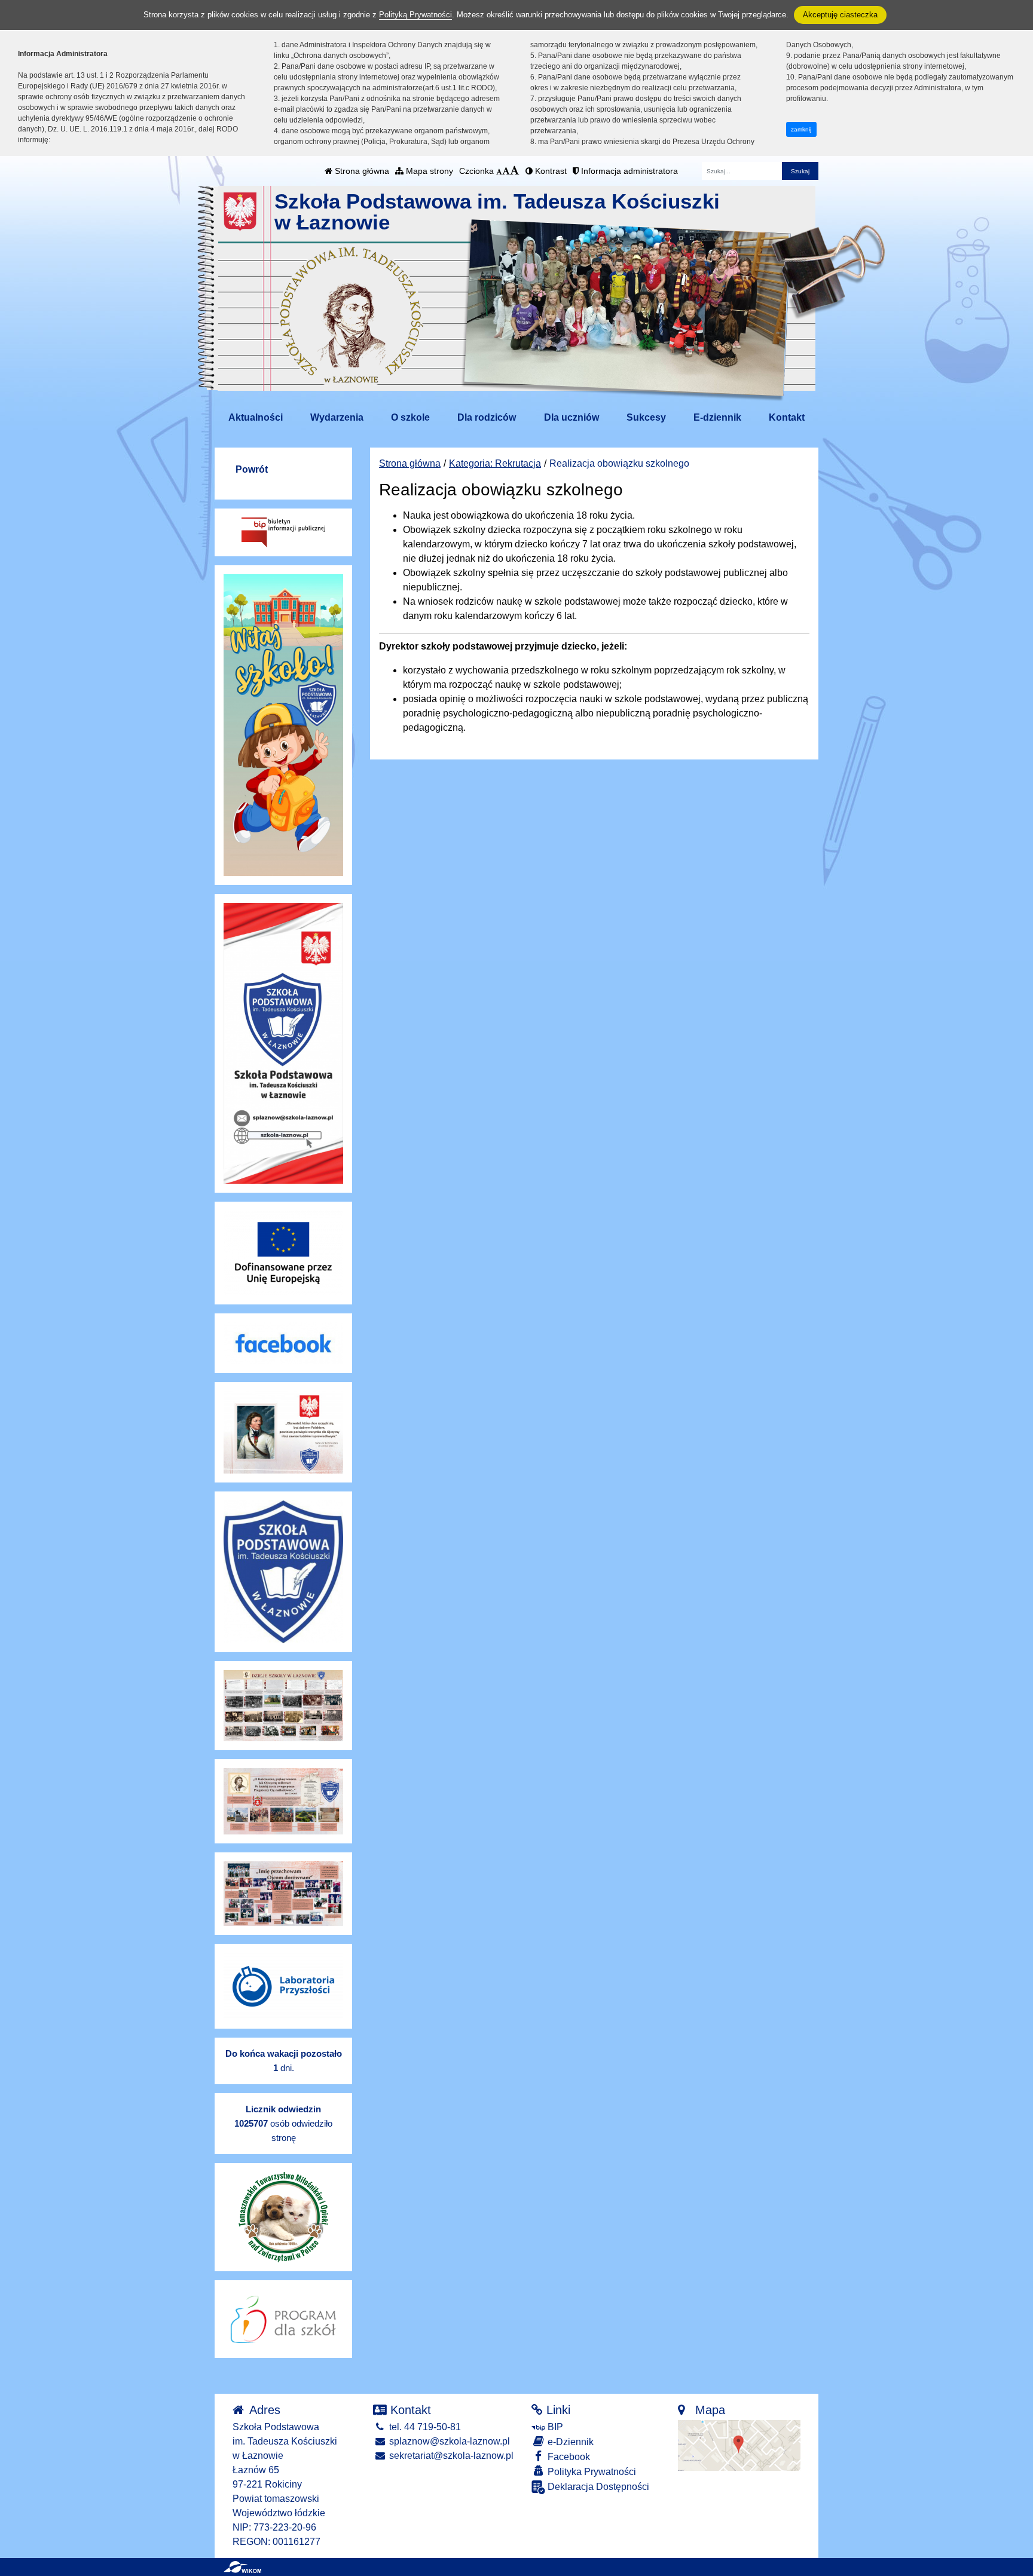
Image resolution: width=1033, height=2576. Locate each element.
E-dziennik (717, 417)
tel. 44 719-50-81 (424, 2427)
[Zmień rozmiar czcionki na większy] (506, 171)
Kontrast (550, 171)
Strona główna (361, 171)
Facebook (568, 2457)
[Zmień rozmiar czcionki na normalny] (499, 171)
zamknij (801, 129)
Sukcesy (646, 417)
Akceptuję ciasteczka (840, 15)
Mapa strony (428, 171)
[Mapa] (739, 2445)
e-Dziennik (569, 2442)
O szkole (410, 417)
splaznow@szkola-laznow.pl (448, 2441)
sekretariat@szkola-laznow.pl (450, 2456)
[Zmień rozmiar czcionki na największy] (515, 171)
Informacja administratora (628, 171)
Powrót (252, 469)
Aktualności (256, 417)
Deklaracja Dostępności (597, 2487)
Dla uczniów (571, 417)
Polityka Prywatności (591, 2472)
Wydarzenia (337, 417)
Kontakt (787, 417)
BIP (554, 2427)
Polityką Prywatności (415, 15)
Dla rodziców (487, 417)
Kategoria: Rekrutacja (495, 463)
